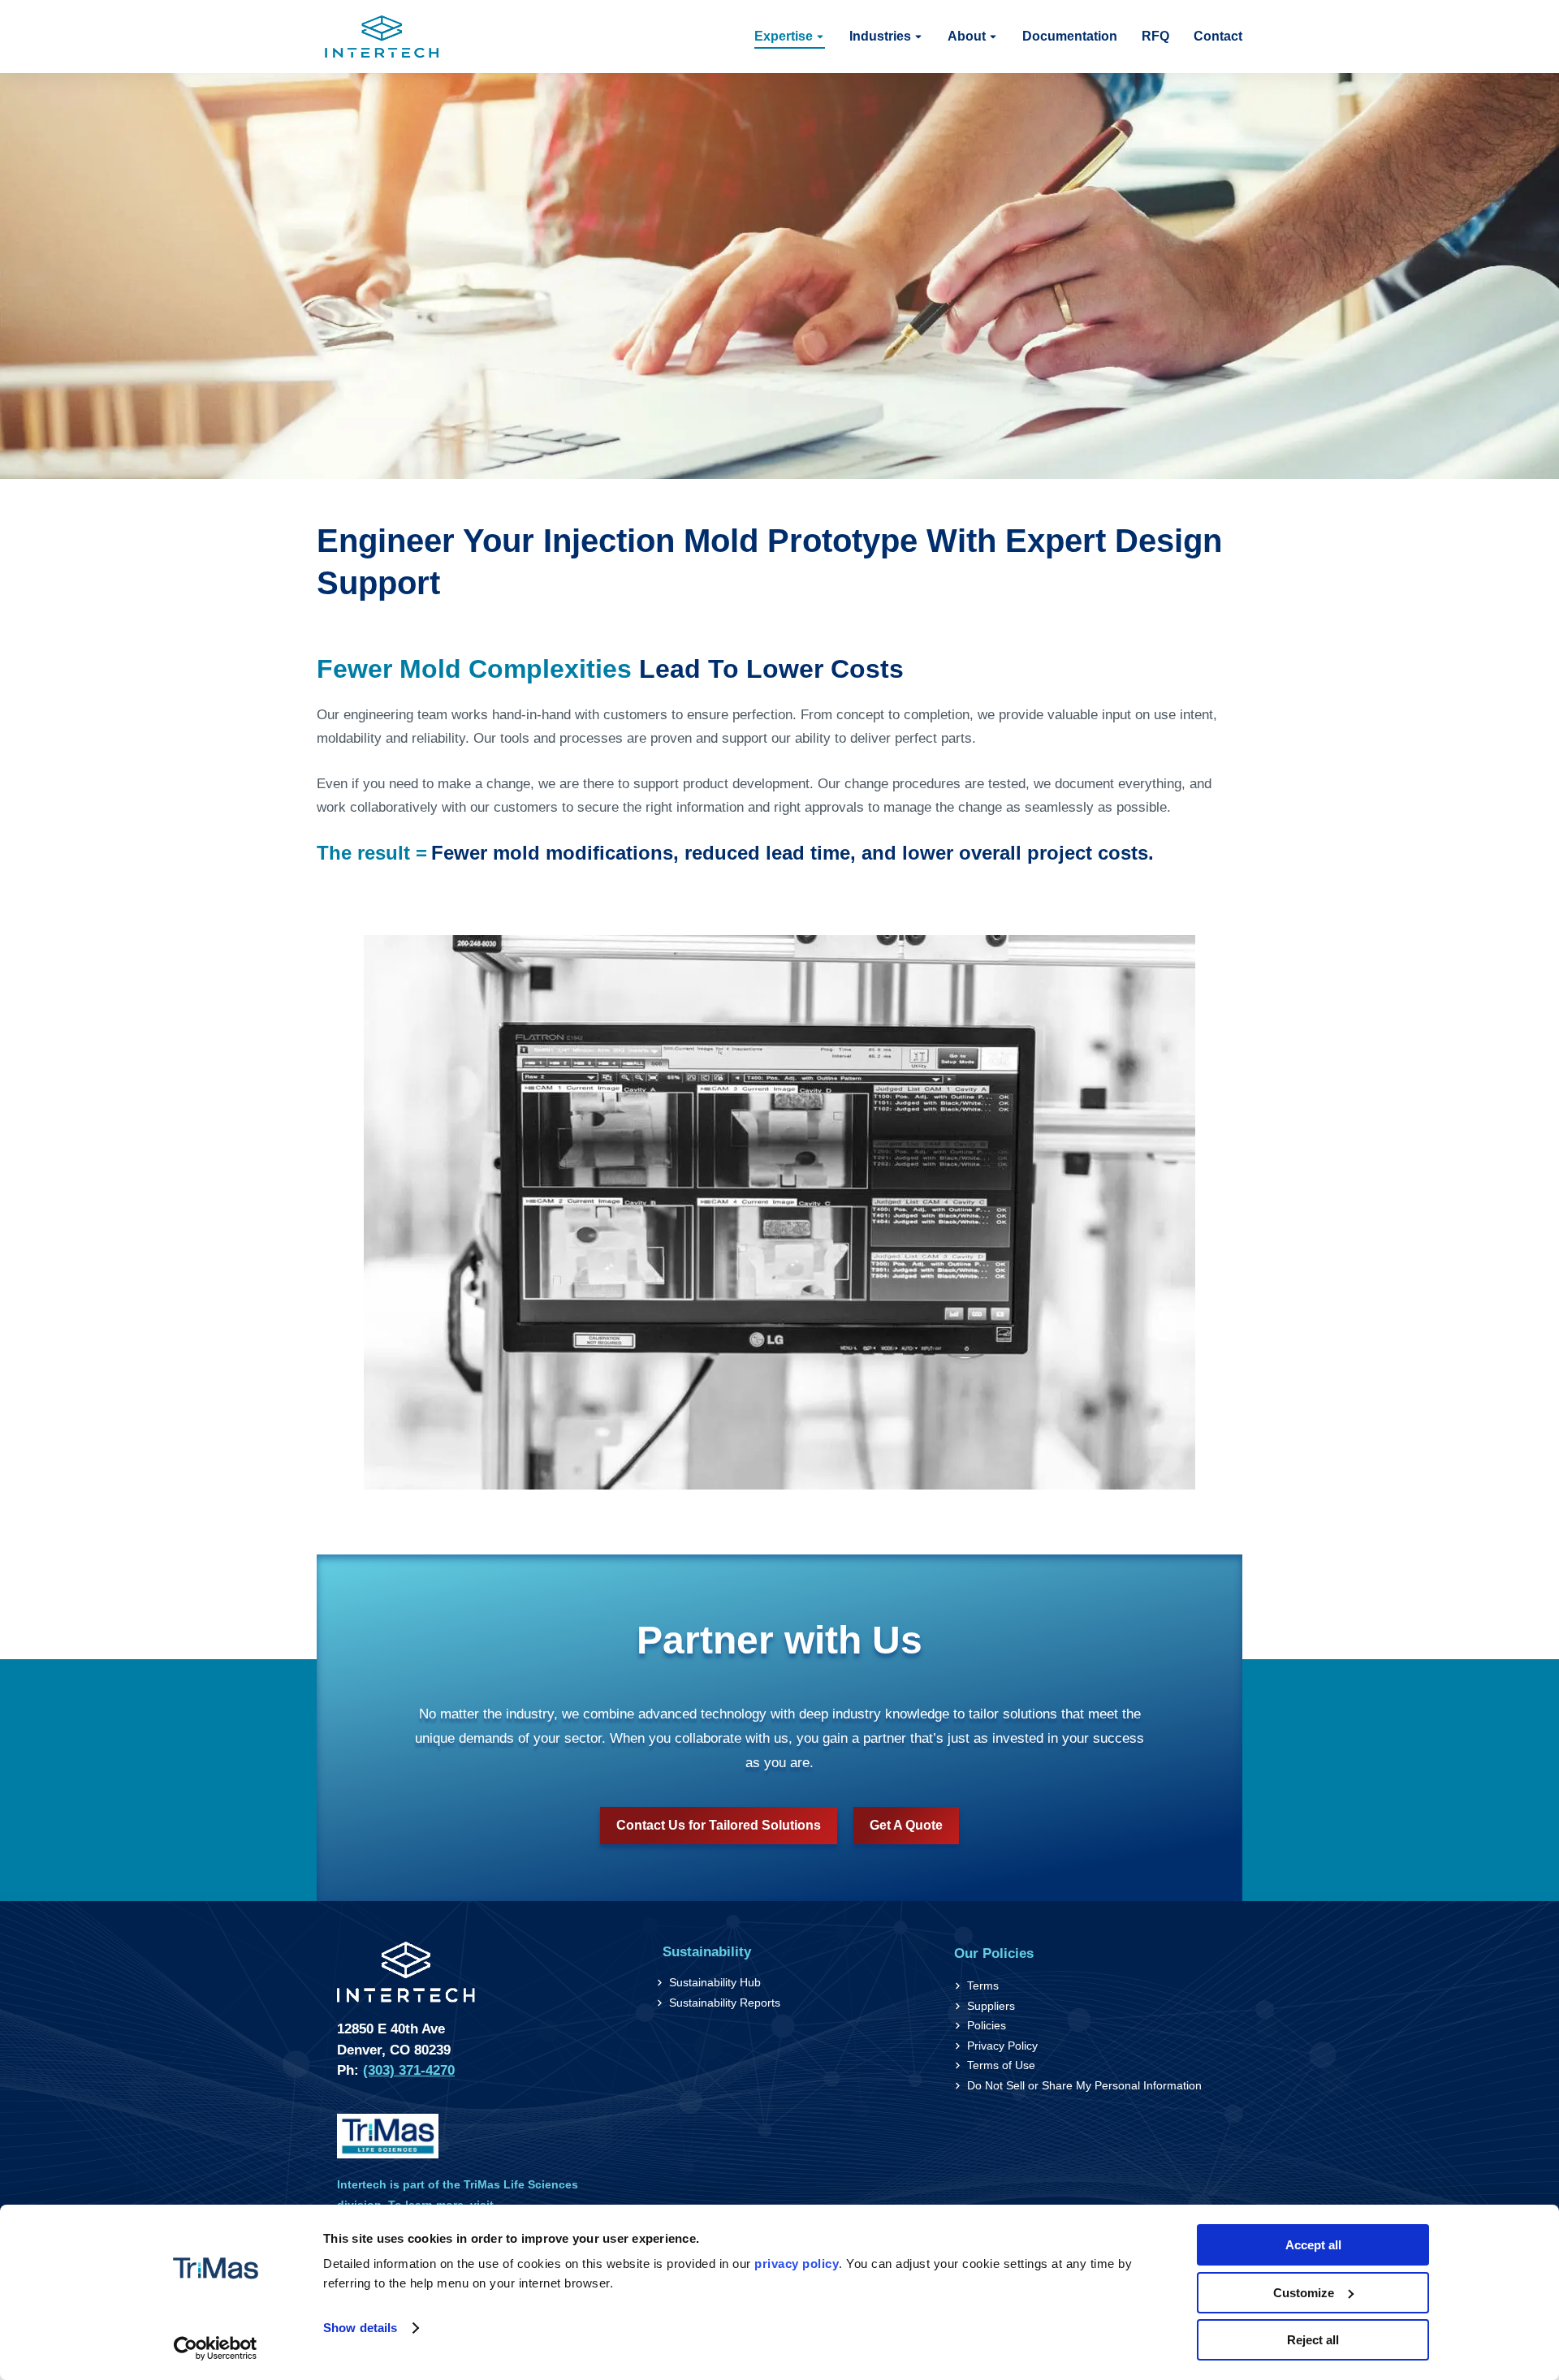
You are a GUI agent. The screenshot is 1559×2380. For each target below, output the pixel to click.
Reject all (1313, 2340)
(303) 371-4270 (409, 2070)
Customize (1304, 2293)
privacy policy (797, 2264)
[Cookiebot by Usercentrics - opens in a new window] (216, 2348)
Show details (360, 2328)
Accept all (1313, 2245)
